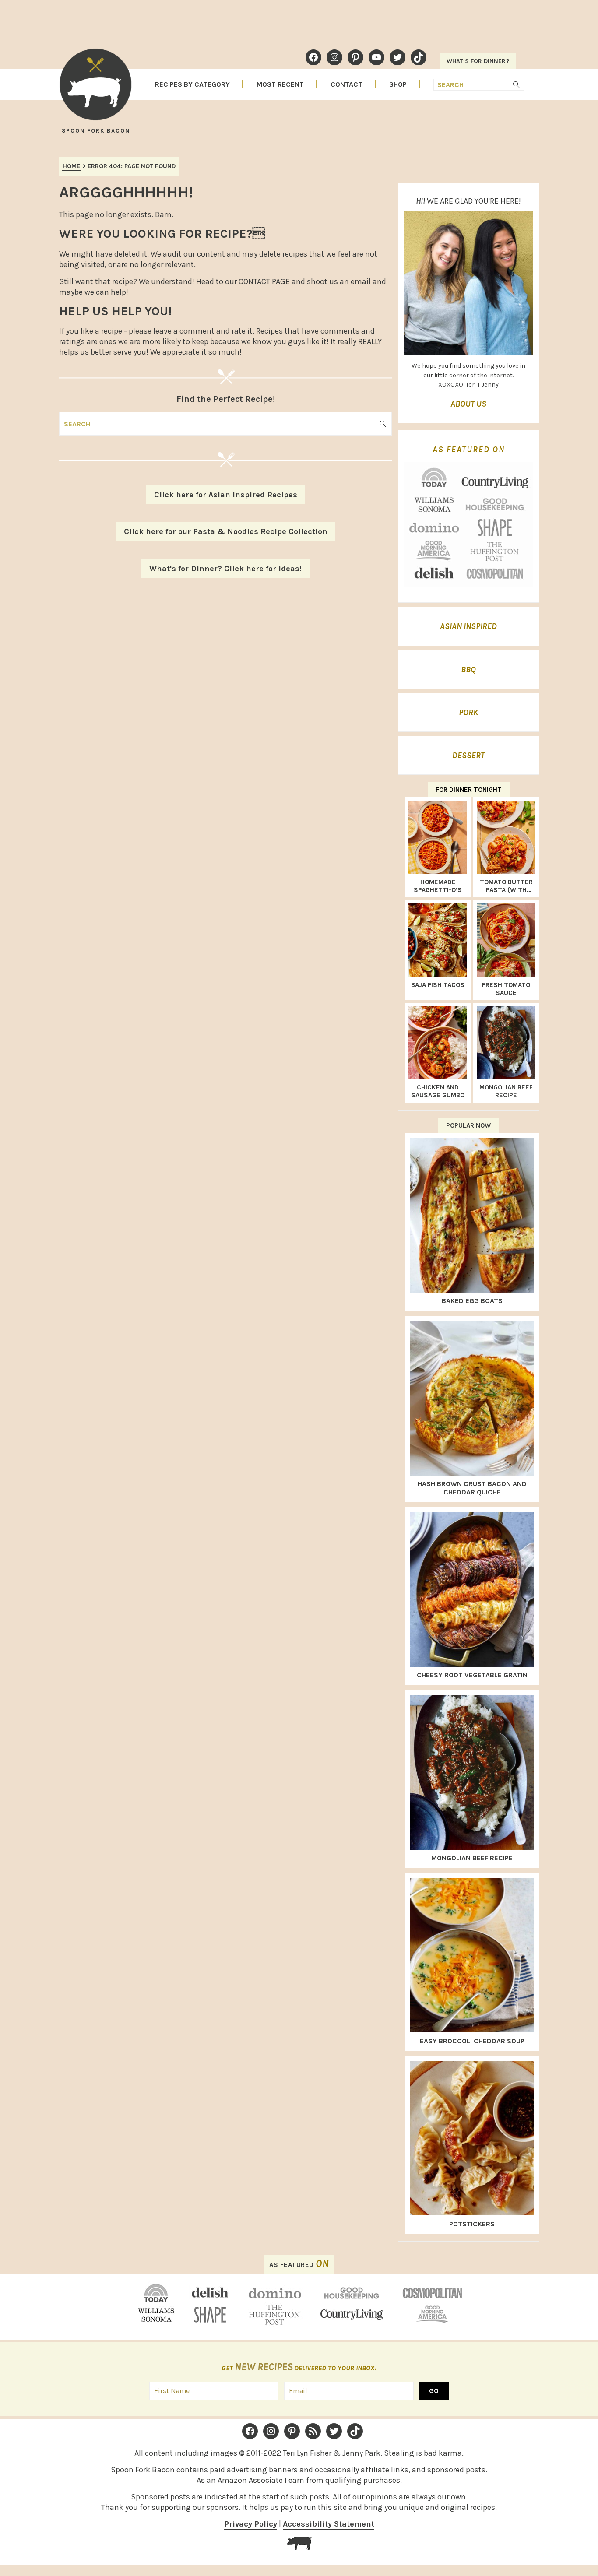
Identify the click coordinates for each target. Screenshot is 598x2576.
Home (71, 166)
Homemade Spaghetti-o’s (438, 886)
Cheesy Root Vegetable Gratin (472, 1675)
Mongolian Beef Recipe (506, 1091)
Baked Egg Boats (472, 1301)
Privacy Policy (251, 2524)
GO (434, 2391)
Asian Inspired (468, 626)
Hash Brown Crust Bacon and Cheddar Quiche (472, 1488)
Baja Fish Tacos (438, 985)
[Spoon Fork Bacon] (95, 88)
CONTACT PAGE (264, 281)
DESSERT (468, 756)
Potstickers (472, 2224)
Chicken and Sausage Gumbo (438, 1091)
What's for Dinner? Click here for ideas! (225, 569)
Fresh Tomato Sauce (506, 989)
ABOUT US (468, 404)
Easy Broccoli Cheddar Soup (472, 2041)
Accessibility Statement (329, 2524)
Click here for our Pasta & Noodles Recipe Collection (226, 531)
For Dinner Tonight (469, 790)
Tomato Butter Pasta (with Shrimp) (506, 886)
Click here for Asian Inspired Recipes (226, 495)
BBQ (468, 670)
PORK (468, 713)
